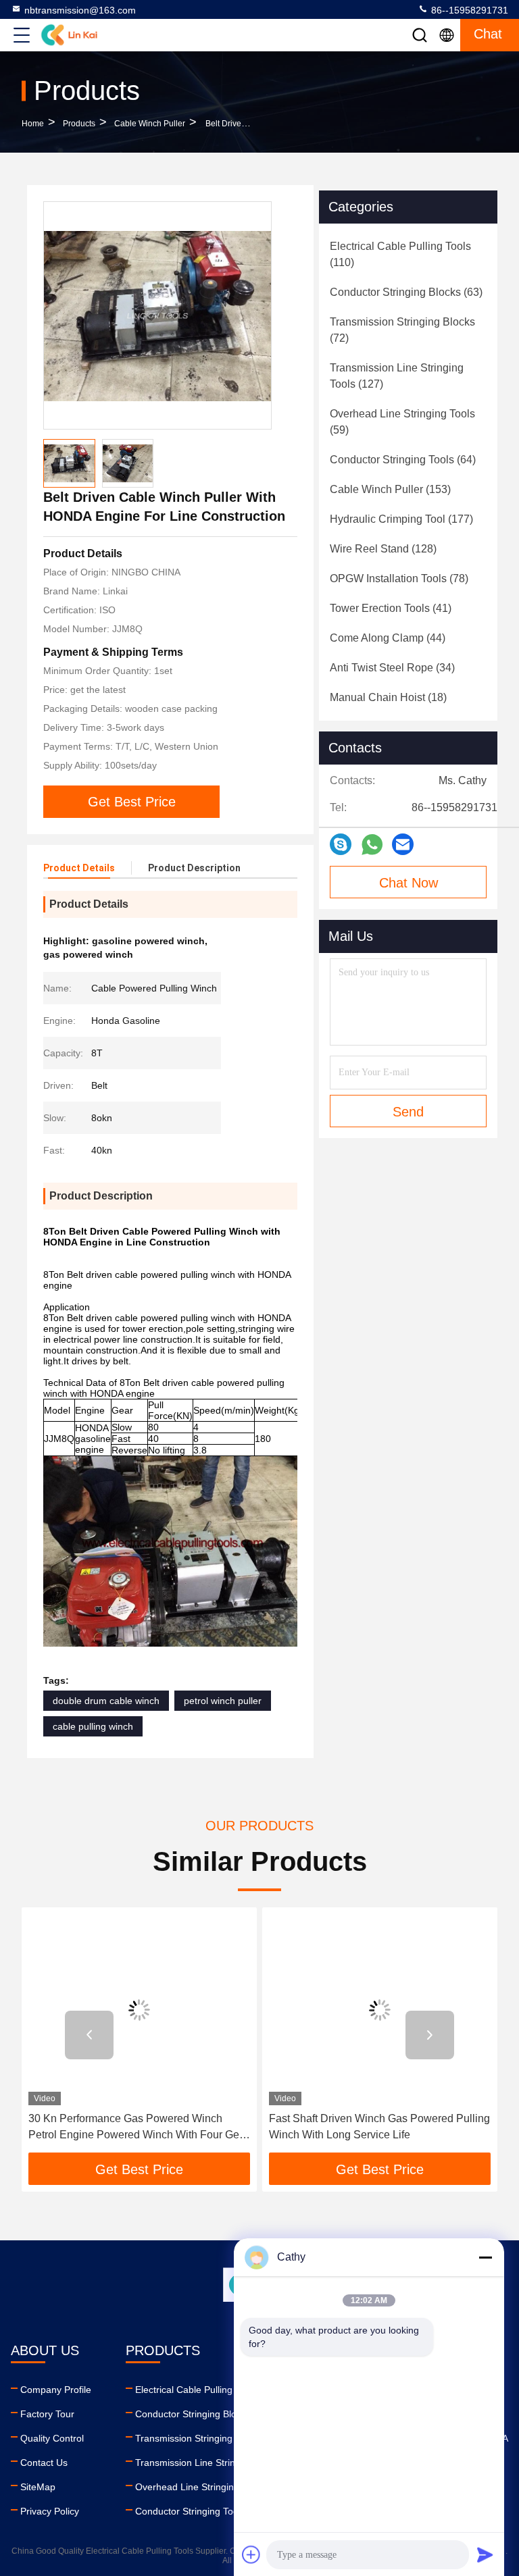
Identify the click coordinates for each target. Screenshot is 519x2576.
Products (79, 124)
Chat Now (409, 883)
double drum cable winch (106, 1701)
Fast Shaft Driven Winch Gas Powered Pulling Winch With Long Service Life (379, 2127)
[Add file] (251, 2554)
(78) (399, 578)
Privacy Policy (50, 2511)
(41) (391, 608)
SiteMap (38, 2487)
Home (33, 124)
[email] (403, 844)
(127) (397, 376)
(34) (392, 668)
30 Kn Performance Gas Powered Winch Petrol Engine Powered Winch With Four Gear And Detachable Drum (139, 2128)
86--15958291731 (468, 10)
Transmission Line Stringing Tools (207, 2463)
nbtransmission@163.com (80, 10)
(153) (390, 489)
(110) (400, 254)
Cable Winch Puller (150, 124)
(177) (401, 519)
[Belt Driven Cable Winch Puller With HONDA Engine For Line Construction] (157, 315)
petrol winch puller (223, 1701)
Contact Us (44, 2463)
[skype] (341, 844)
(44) (388, 638)
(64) (403, 460)
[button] (89, 2035)
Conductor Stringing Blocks (193, 2414)
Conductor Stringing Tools (190, 2511)
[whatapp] (372, 845)
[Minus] (485, 2257)
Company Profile (56, 2390)
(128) (383, 549)
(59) (402, 422)
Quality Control (52, 2438)
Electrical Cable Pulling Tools (196, 2390)
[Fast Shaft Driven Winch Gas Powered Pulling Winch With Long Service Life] (380, 2010)
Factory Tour (47, 2414)
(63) (406, 292)
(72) (402, 330)
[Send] (485, 2554)
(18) (388, 697)
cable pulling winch (93, 1726)
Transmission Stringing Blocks (199, 2438)
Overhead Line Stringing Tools (200, 2487)
